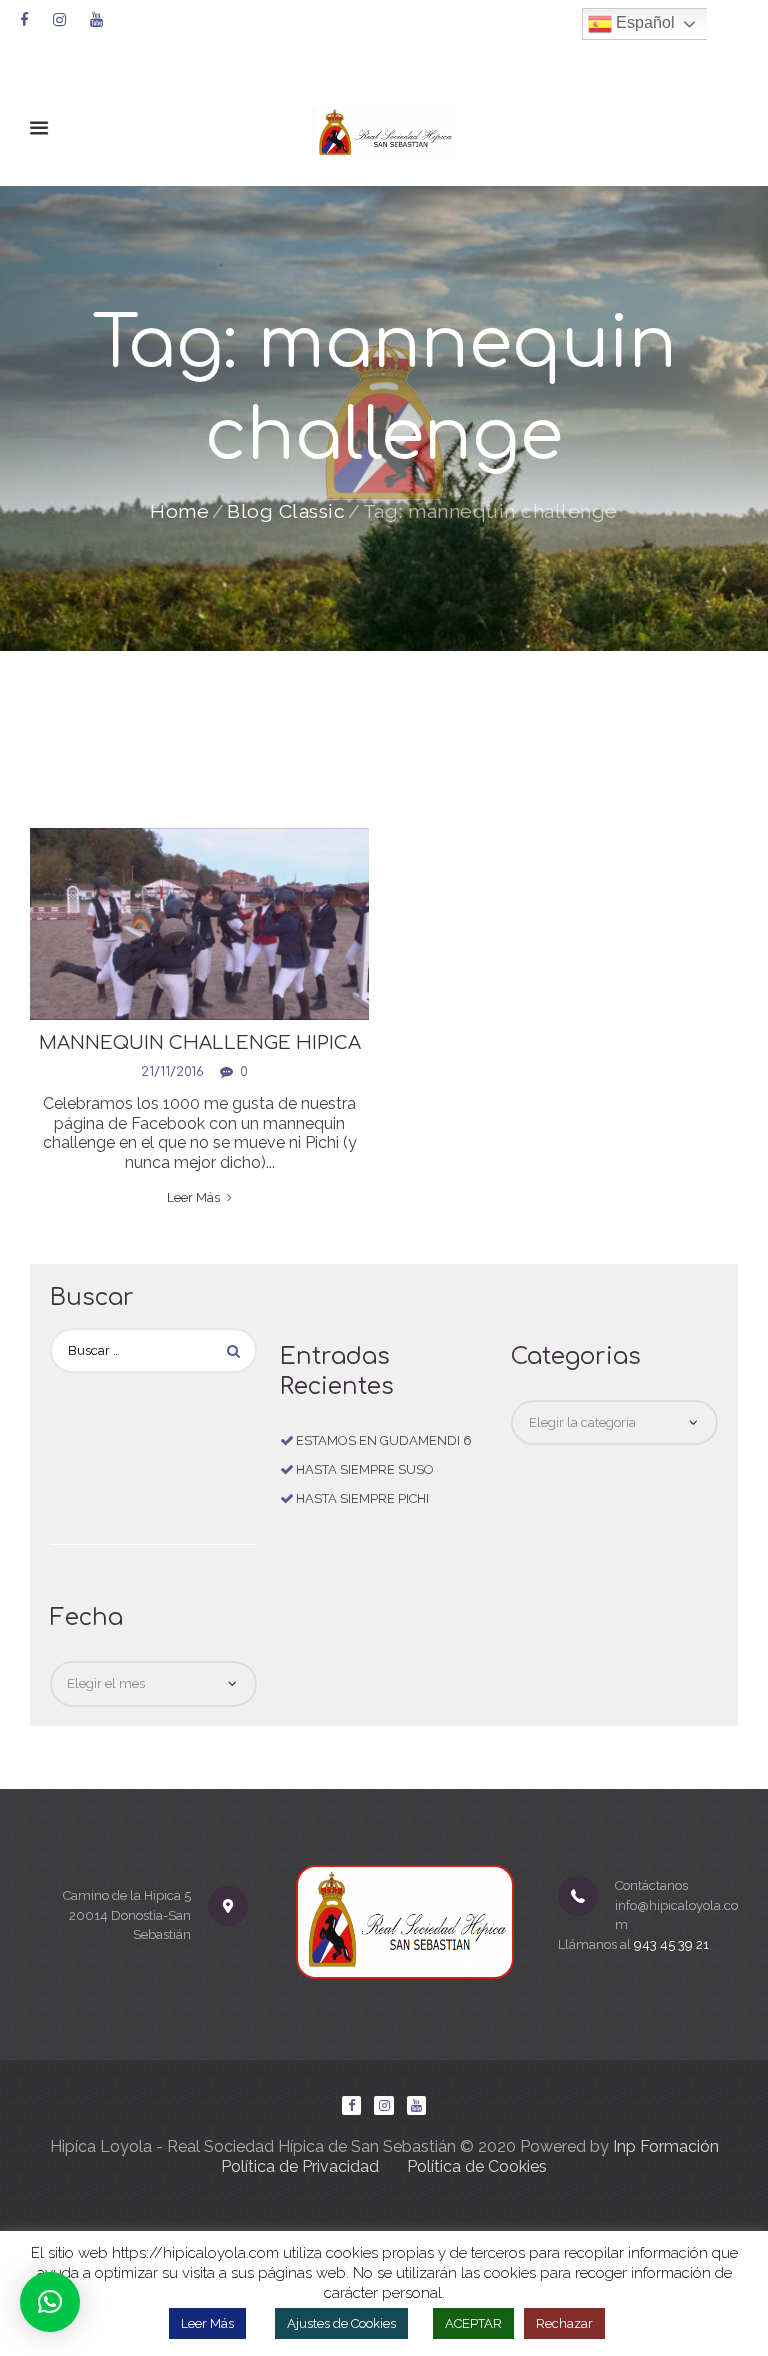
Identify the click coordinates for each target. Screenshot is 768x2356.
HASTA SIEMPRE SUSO (365, 1469)
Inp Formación (666, 2146)
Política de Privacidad (300, 2166)
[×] (50, 2302)
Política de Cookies (477, 2166)
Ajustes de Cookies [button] (341, 2323)
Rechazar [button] (564, 2323)
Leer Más (207, 2323)
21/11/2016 (172, 1072)
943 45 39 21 (671, 1944)
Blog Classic (286, 512)
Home (179, 512)
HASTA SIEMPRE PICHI (362, 1498)
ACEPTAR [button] (473, 2323)
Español (643, 22)
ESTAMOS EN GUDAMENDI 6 (384, 1440)
